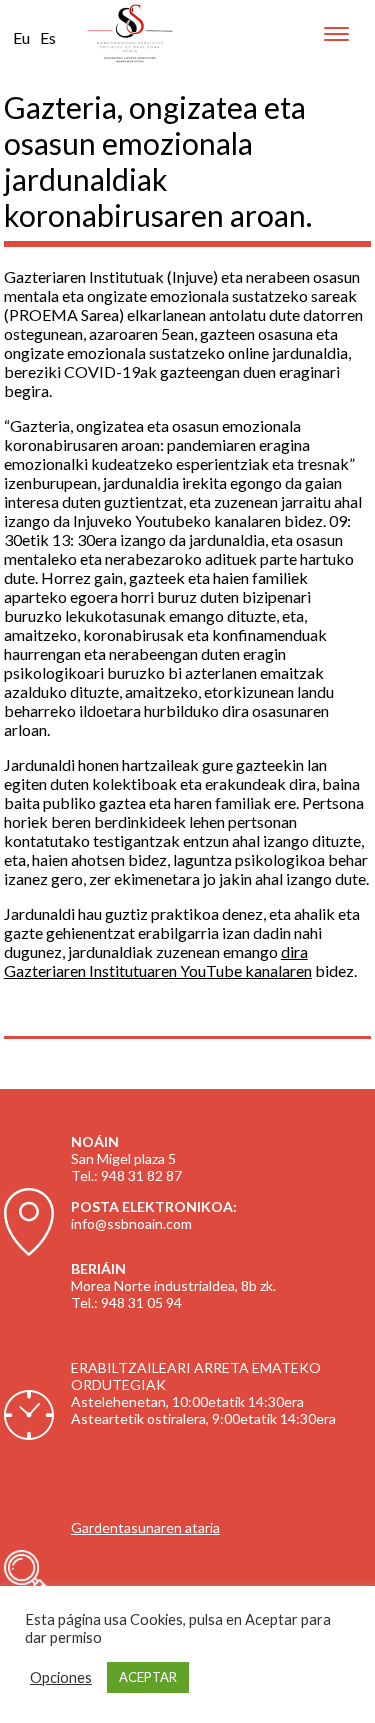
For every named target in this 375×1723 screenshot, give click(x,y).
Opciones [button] (61, 1677)
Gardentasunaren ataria (145, 1527)
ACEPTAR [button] (148, 1677)
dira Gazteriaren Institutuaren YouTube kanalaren (158, 961)
